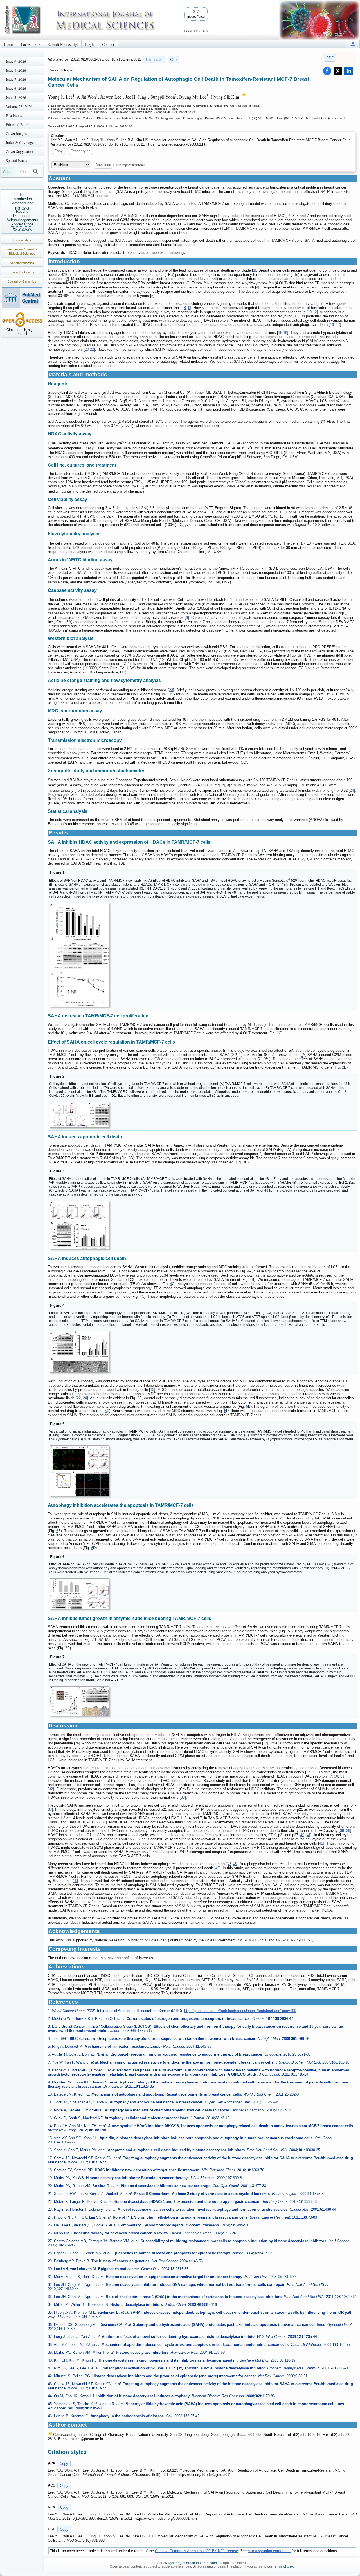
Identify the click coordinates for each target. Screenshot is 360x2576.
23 (171, 690)
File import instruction (131, 165)
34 (353, 1805)
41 (309, 1835)
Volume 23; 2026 (19, 106)
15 (85, 325)
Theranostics (22, 240)
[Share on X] (338, 71)
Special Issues (16, 160)
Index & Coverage (20, 142)
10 (310, 312)
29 (313, 1772)
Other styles (81, 151)
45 (235, 1864)
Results (22, 212)
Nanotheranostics (22, 263)
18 (280, 333)
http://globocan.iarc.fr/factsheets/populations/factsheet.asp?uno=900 (240, 2011)
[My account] (353, 44)
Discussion (22, 216)
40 (302, 1835)
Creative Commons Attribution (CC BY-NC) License (196, 2551)
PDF (330, 58)
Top (22, 195)
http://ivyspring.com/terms (269, 2551)
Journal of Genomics (22, 281)
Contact (108, 44)
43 (229, 1864)
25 (282, 1518)
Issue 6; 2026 (16, 88)
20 (87, 349)
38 (342, 1831)
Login (90, 44)
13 (296, 316)
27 (265, 1743)
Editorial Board (18, 124)
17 (338, 325)
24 (352, 790)
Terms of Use (283, 2566)
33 (183, 1797)
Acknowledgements (22, 220)
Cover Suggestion (20, 151)
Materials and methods (22, 205)
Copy (58, 151)
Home (9, 44)
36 (98, 1822)
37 (50, 1810)
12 (315, 312)
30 (336, 1776)
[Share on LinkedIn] (348, 71)
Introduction (22, 199)
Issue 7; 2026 (16, 79)
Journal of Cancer (22, 272)
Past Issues (14, 115)
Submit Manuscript (63, 44)
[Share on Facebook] (327, 71)
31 (342, 1776)
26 (77, 1743)
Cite (173, 60)
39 (348, 1831)
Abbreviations (22, 224)
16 (332, 325)
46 (217, 1868)
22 (92, 349)
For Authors (31, 44)
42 (321, 1843)
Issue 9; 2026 (16, 61)
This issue (154, 60)
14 (78, 325)
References (22, 228)
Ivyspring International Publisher (192, 2563)
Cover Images (16, 133)
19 (285, 333)
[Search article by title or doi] (36, 171)
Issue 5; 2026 (16, 97)
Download (103, 165)
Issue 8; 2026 (16, 70)
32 (51, 1789)
